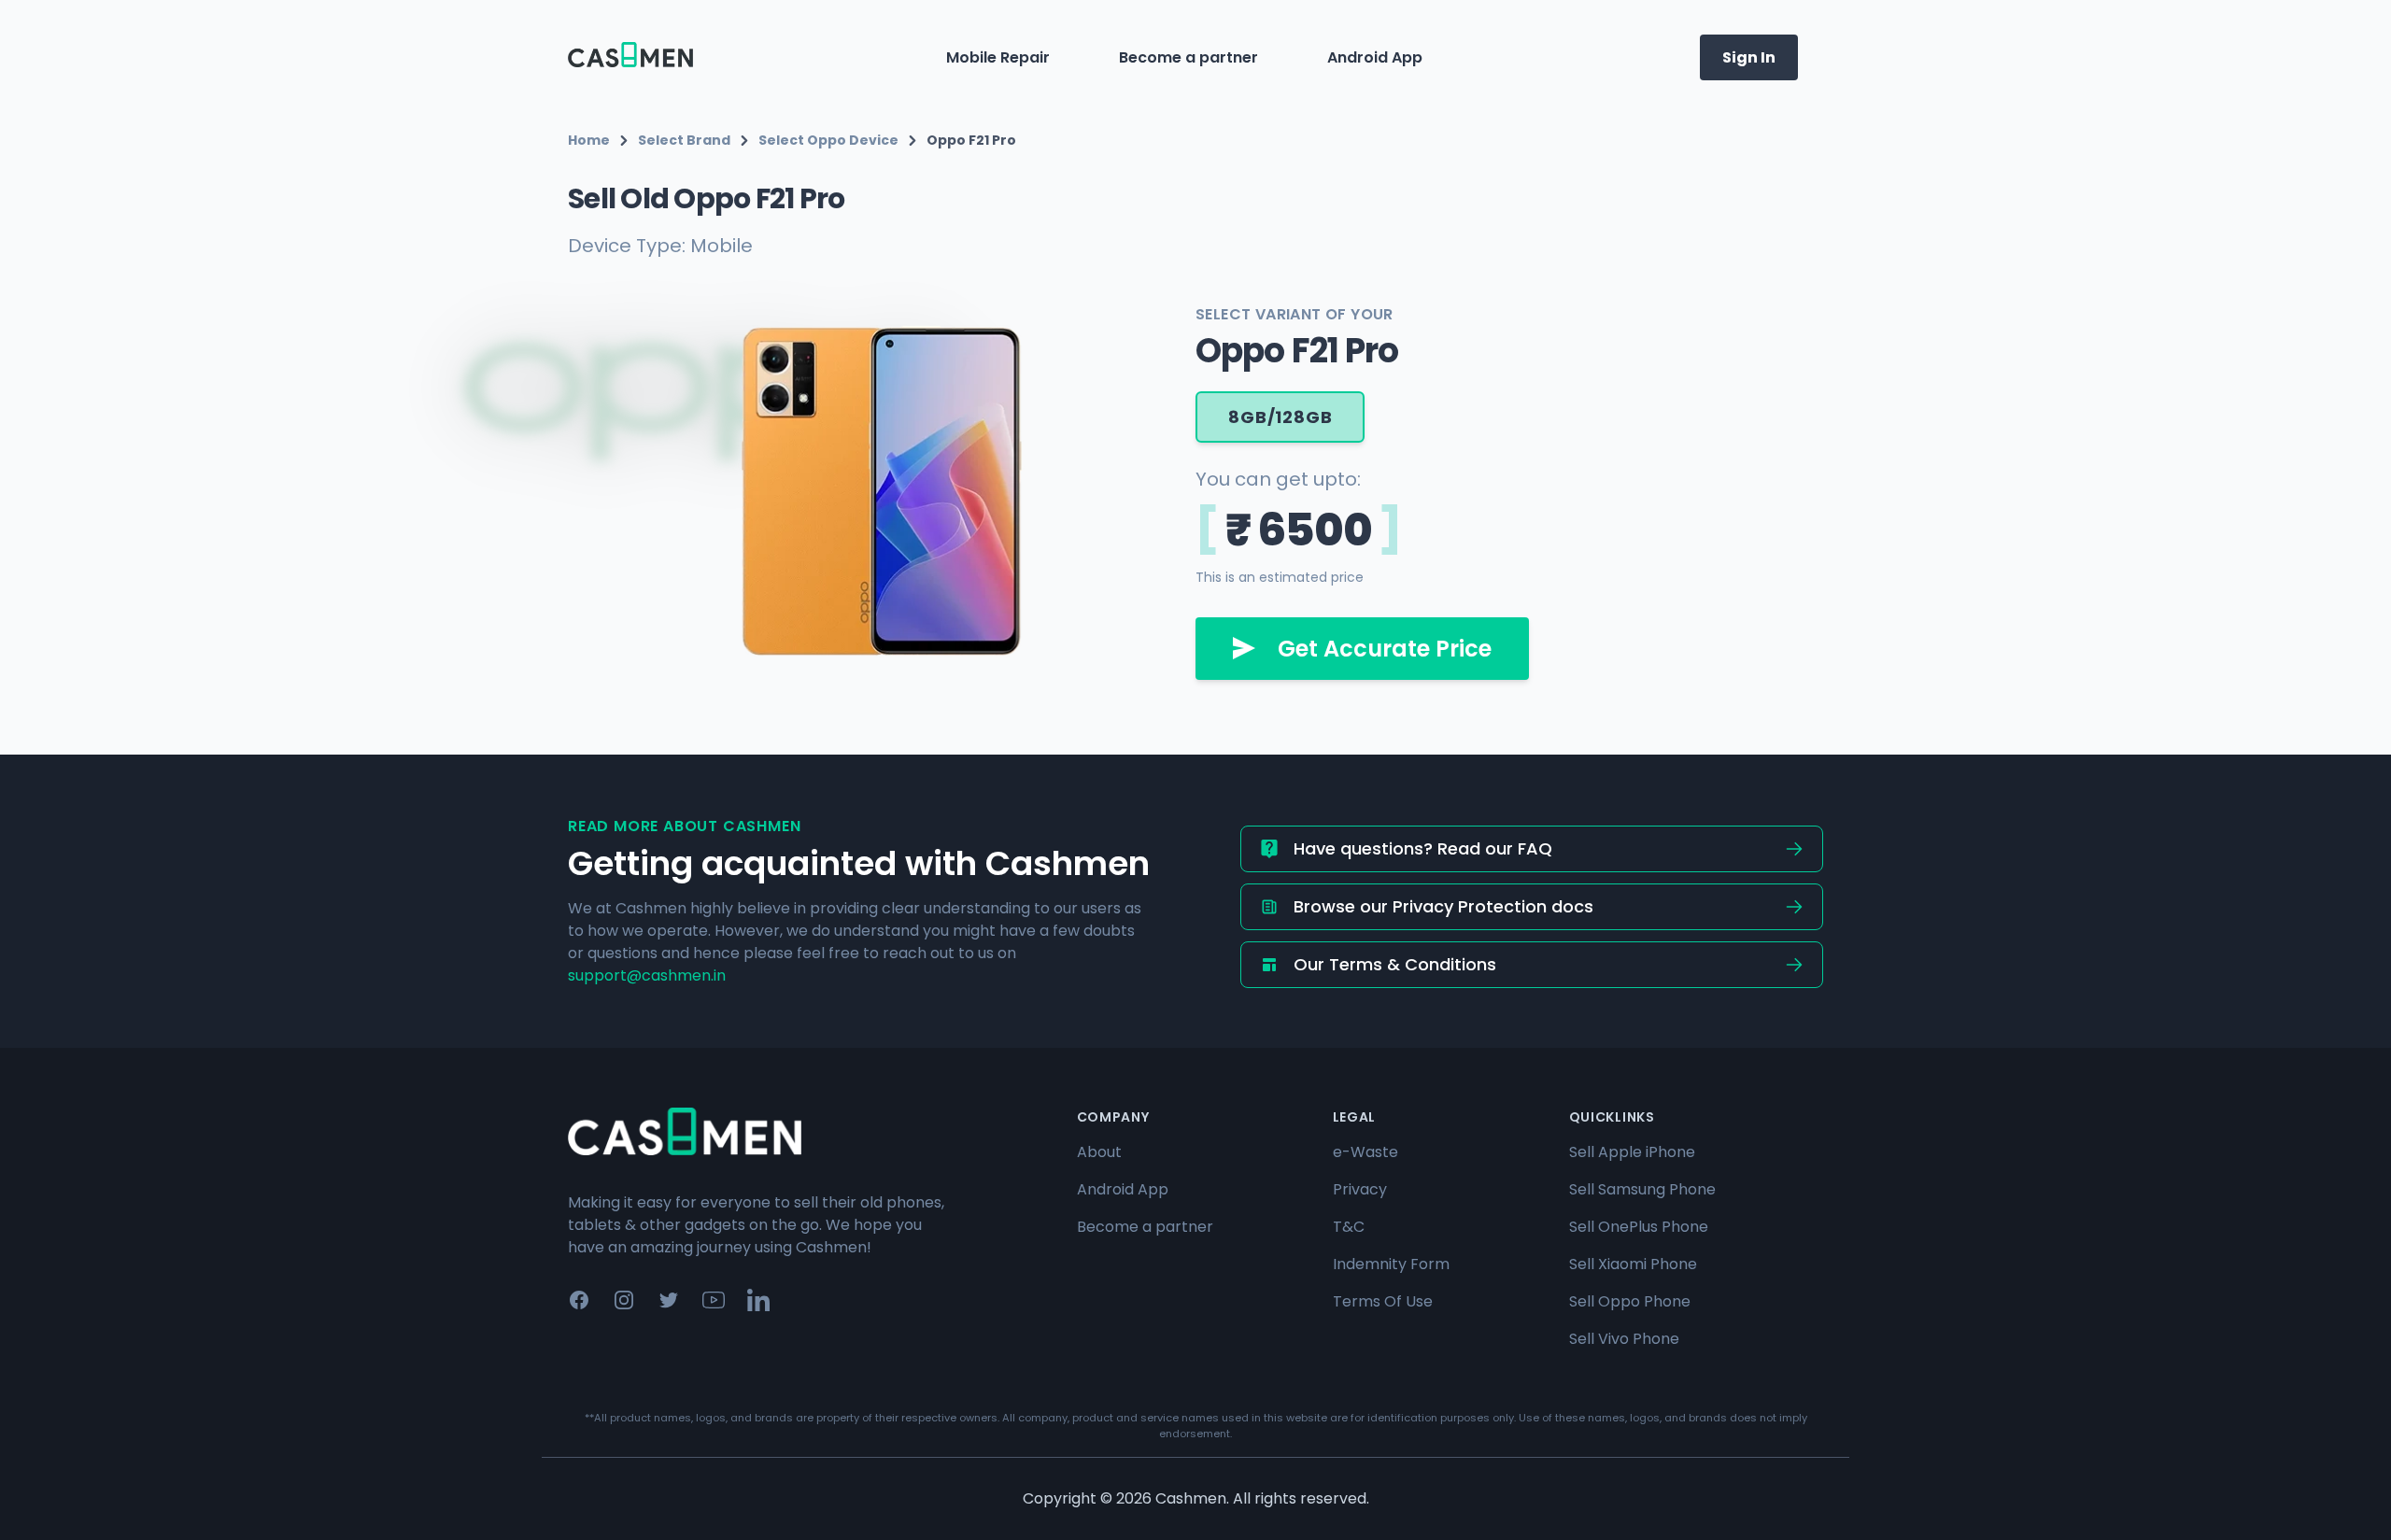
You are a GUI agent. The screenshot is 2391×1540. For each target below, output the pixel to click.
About (1099, 1152)
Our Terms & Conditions (1395, 964)
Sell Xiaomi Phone (1633, 1264)
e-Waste (1365, 1152)
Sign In (1749, 57)
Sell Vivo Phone (1624, 1339)
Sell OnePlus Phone (1639, 1227)
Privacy (1360, 1189)
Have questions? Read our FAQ (1423, 848)
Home (589, 140)
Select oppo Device (828, 140)
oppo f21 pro (971, 140)
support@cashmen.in (647, 975)
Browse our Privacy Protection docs (1443, 906)
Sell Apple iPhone (1632, 1152)
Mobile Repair (998, 57)
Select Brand (684, 140)
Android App (1375, 57)
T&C (1349, 1227)
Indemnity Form (1391, 1264)
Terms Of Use (1383, 1301)
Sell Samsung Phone (1642, 1189)
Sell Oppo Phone (1630, 1301)
